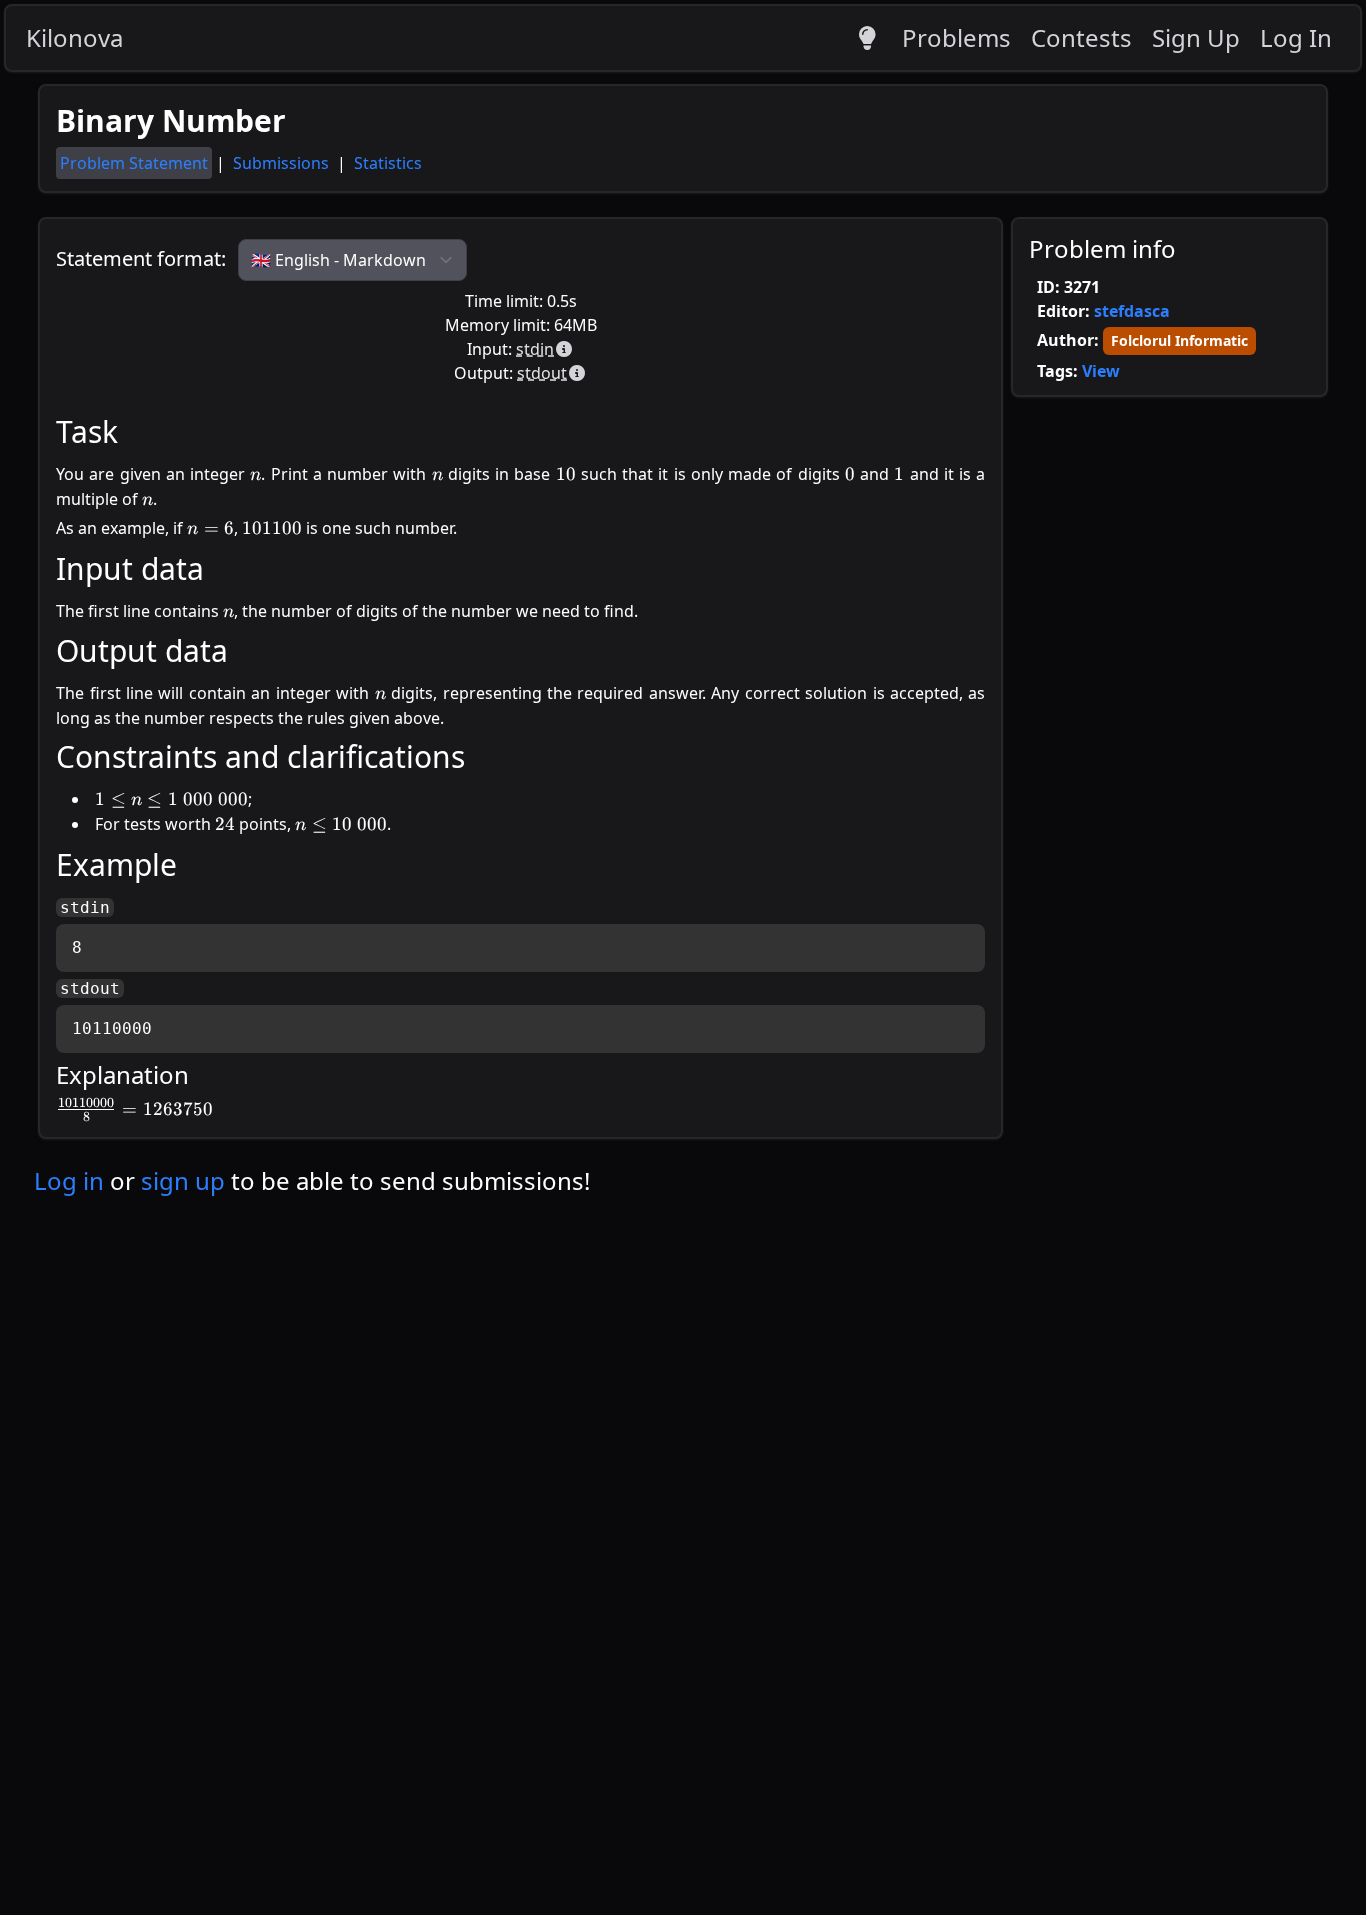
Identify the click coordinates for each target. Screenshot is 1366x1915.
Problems (956, 37)
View (1101, 371)
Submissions (283, 163)
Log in (69, 1180)
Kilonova (74, 37)
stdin (535, 349)
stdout (542, 373)
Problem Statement (134, 163)
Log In (1296, 37)
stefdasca (1132, 311)
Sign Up (1196, 37)
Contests (1081, 37)
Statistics (388, 163)
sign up (183, 1180)
